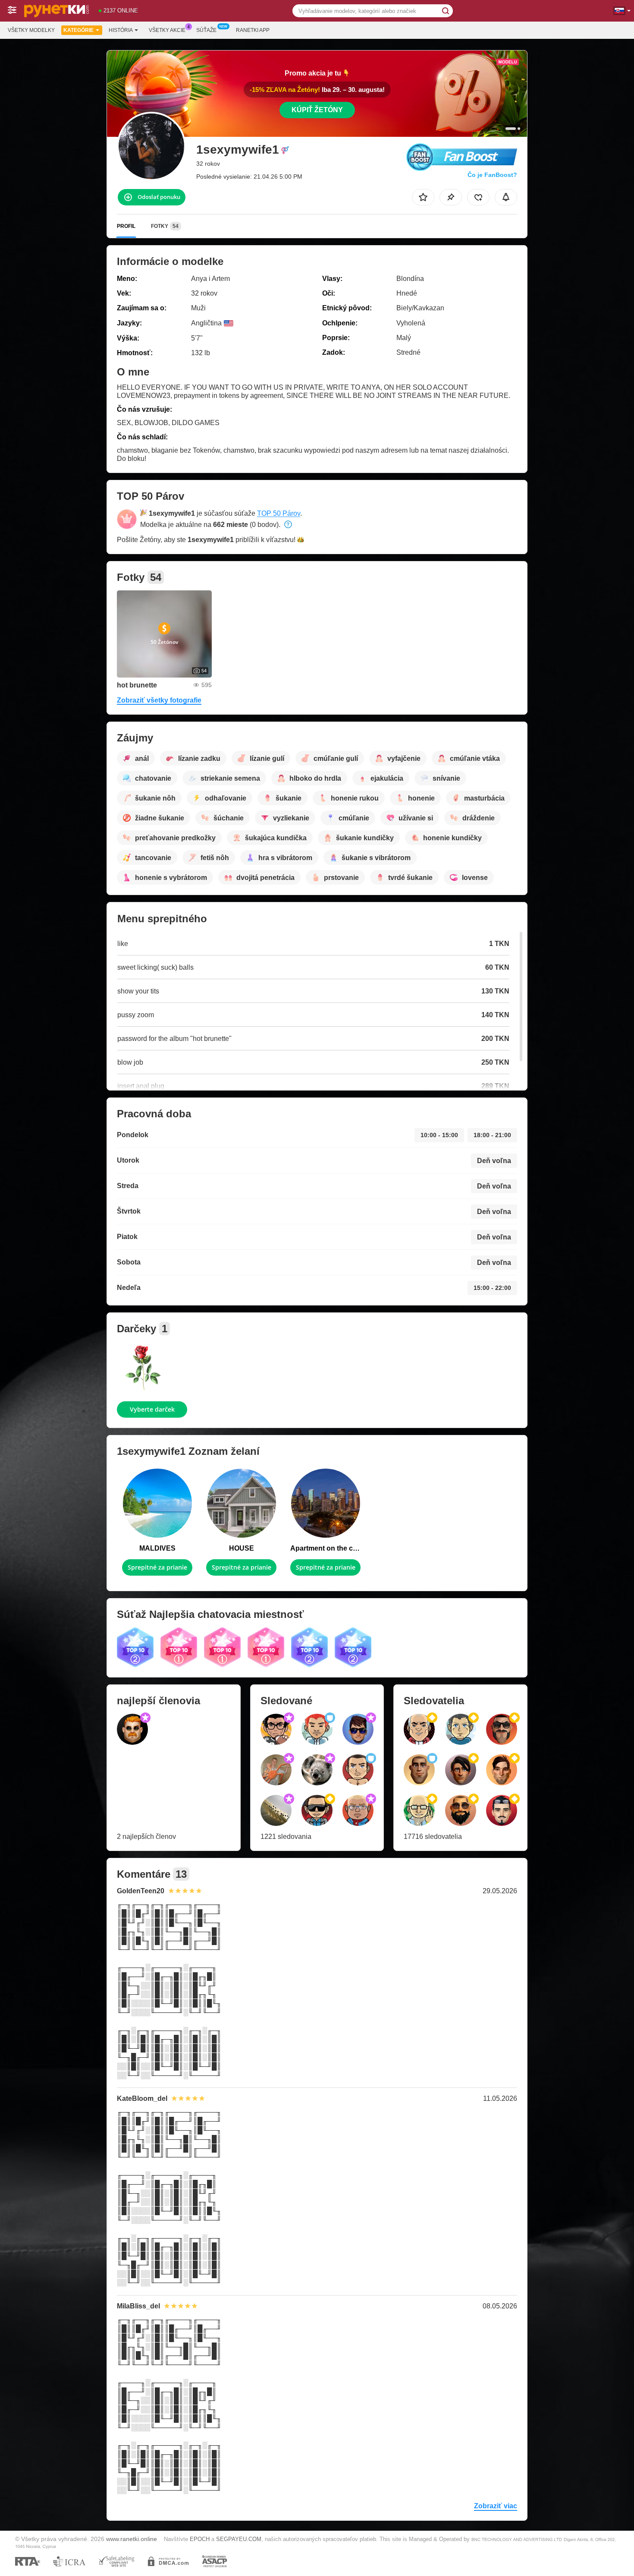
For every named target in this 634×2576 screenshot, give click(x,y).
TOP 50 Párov (279, 513)
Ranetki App (253, 30)
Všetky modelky (31, 30)
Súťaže (206, 30)
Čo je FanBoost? (492, 175)
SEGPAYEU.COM (239, 2539)
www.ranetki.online (132, 2539)
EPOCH (200, 2539)
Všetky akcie (167, 30)
